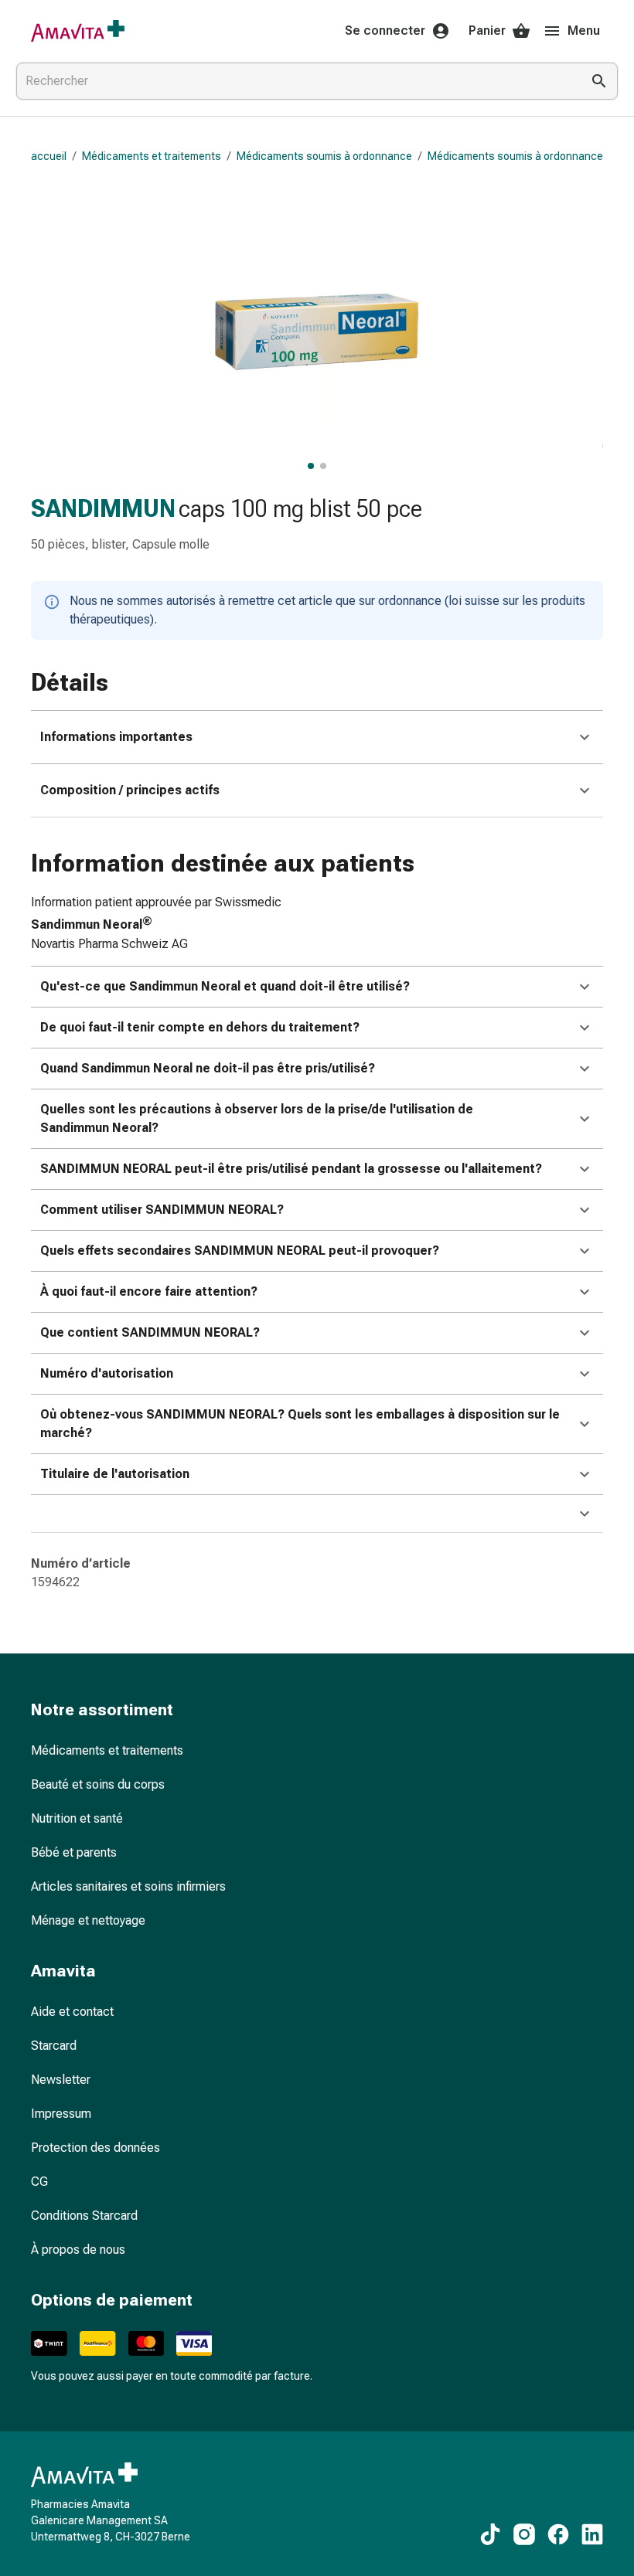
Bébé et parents (74, 1852)
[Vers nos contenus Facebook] (558, 2534)
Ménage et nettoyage (88, 1920)
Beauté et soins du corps (98, 1784)
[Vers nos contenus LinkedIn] (592, 2534)
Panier (487, 31)
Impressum (61, 2114)
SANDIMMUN (103, 508)
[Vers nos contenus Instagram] (524, 2534)
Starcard (54, 2046)
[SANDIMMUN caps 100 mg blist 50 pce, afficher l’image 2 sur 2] (323, 466)
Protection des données (95, 2148)
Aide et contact (72, 2012)
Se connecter (385, 31)
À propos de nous (78, 2250)
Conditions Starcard (84, 2216)
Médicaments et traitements (152, 156)
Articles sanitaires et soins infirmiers (128, 1886)
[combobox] (295, 81)
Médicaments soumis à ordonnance (324, 156)
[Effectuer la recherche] (599, 81)
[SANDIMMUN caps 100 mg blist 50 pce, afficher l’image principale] (311, 466)
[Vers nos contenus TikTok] (490, 2534)
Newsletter (61, 2080)
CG (39, 2182)
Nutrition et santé (77, 1818)
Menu (584, 31)
